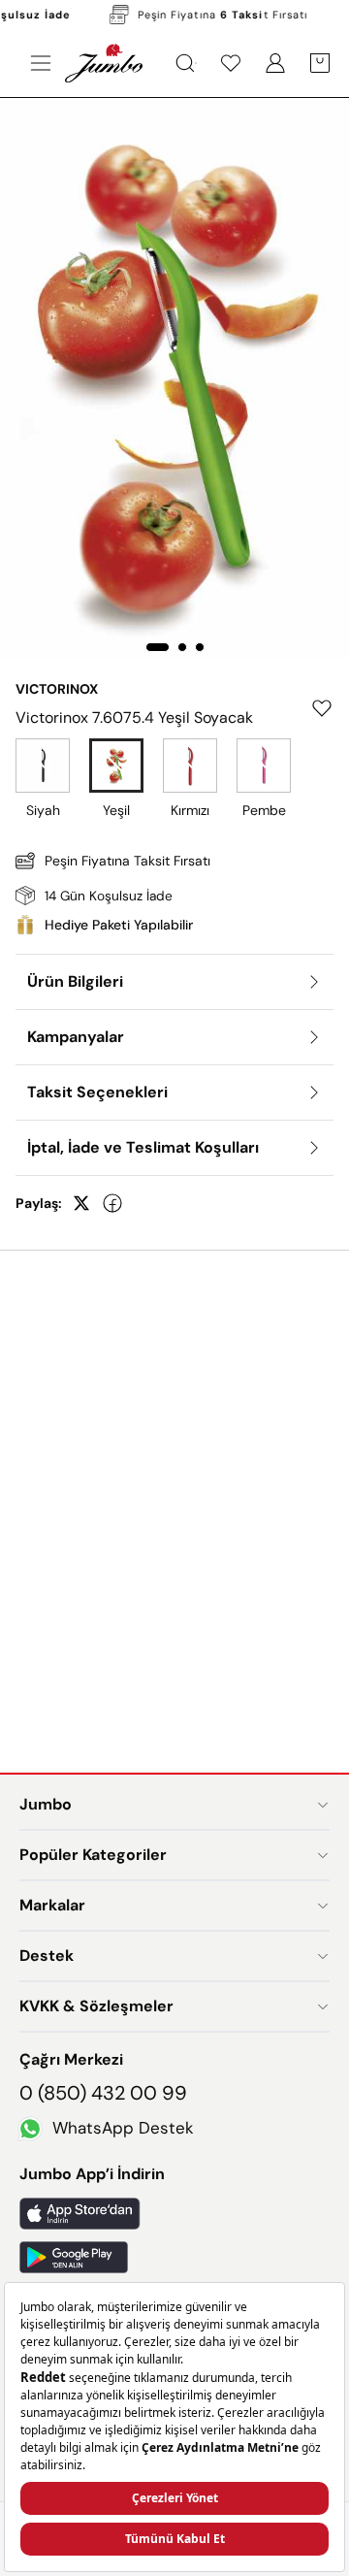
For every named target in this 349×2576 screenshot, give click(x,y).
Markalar (52, 1905)
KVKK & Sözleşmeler (96, 2006)
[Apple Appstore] (174, 2214)
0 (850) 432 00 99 (103, 2093)
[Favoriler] (231, 63)
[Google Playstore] (174, 2257)
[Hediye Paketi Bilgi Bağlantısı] (174, 925)
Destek (47, 1956)
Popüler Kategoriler (93, 1855)
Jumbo (46, 1804)
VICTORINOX (57, 689)
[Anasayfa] (104, 63)
